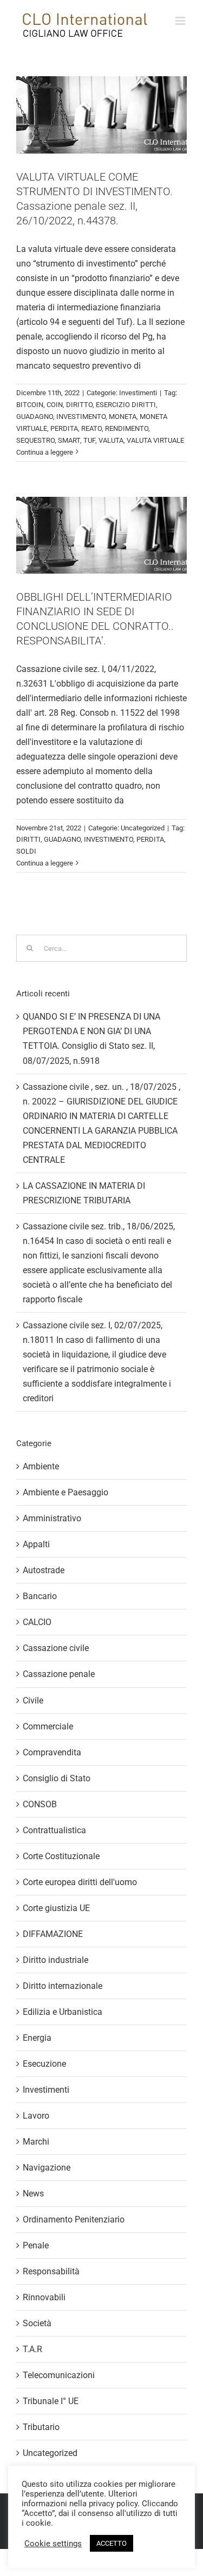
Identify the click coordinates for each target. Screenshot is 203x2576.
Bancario (40, 1596)
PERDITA (64, 428)
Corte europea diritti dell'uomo (80, 1882)
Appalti (36, 1544)
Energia (37, 2038)
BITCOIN (30, 405)
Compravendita (52, 1752)
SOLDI (26, 851)
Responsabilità (51, 2271)
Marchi (36, 2142)
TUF (89, 440)
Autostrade (44, 1570)
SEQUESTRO (35, 440)
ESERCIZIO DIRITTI (126, 405)
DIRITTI (28, 839)
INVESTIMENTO (81, 417)
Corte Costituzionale (61, 1856)
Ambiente (41, 1466)
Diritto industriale (55, 1960)
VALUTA (111, 440)
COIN (55, 405)
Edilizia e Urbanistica (63, 2012)
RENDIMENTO (127, 428)
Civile (33, 1700)
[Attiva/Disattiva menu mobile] (181, 21)
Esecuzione (44, 2064)
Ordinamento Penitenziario (74, 2219)
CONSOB (40, 1804)
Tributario (41, 2427)
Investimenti (138, 393)
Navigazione (47, 2168)
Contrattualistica (54, 1830)
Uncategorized (143, 828)
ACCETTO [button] (112, 2543)
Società (37, 2323)
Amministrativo (52, 1518)
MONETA (123, 417)
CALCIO (37, 1622)
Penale (36, 2245)
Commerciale (48, 1726)
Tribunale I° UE (51, 2401)
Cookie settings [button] (53, 2544)
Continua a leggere (45, 452)
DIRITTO (79, 405)
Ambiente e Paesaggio (66, 1492)
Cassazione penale (59, 1674)
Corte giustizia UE (56, 1908)
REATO (91, 428)
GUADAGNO (35, 417)
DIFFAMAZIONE (53, 1934)
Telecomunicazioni (59, 2375)
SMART (69, 440)
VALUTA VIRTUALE (155, 440)
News (33, 2194)
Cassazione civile (56, 1648)
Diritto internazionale (63, 1986)
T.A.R (32, 2349)
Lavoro (36, 2116)
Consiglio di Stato (57, 1778)
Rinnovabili (44, 2297)
